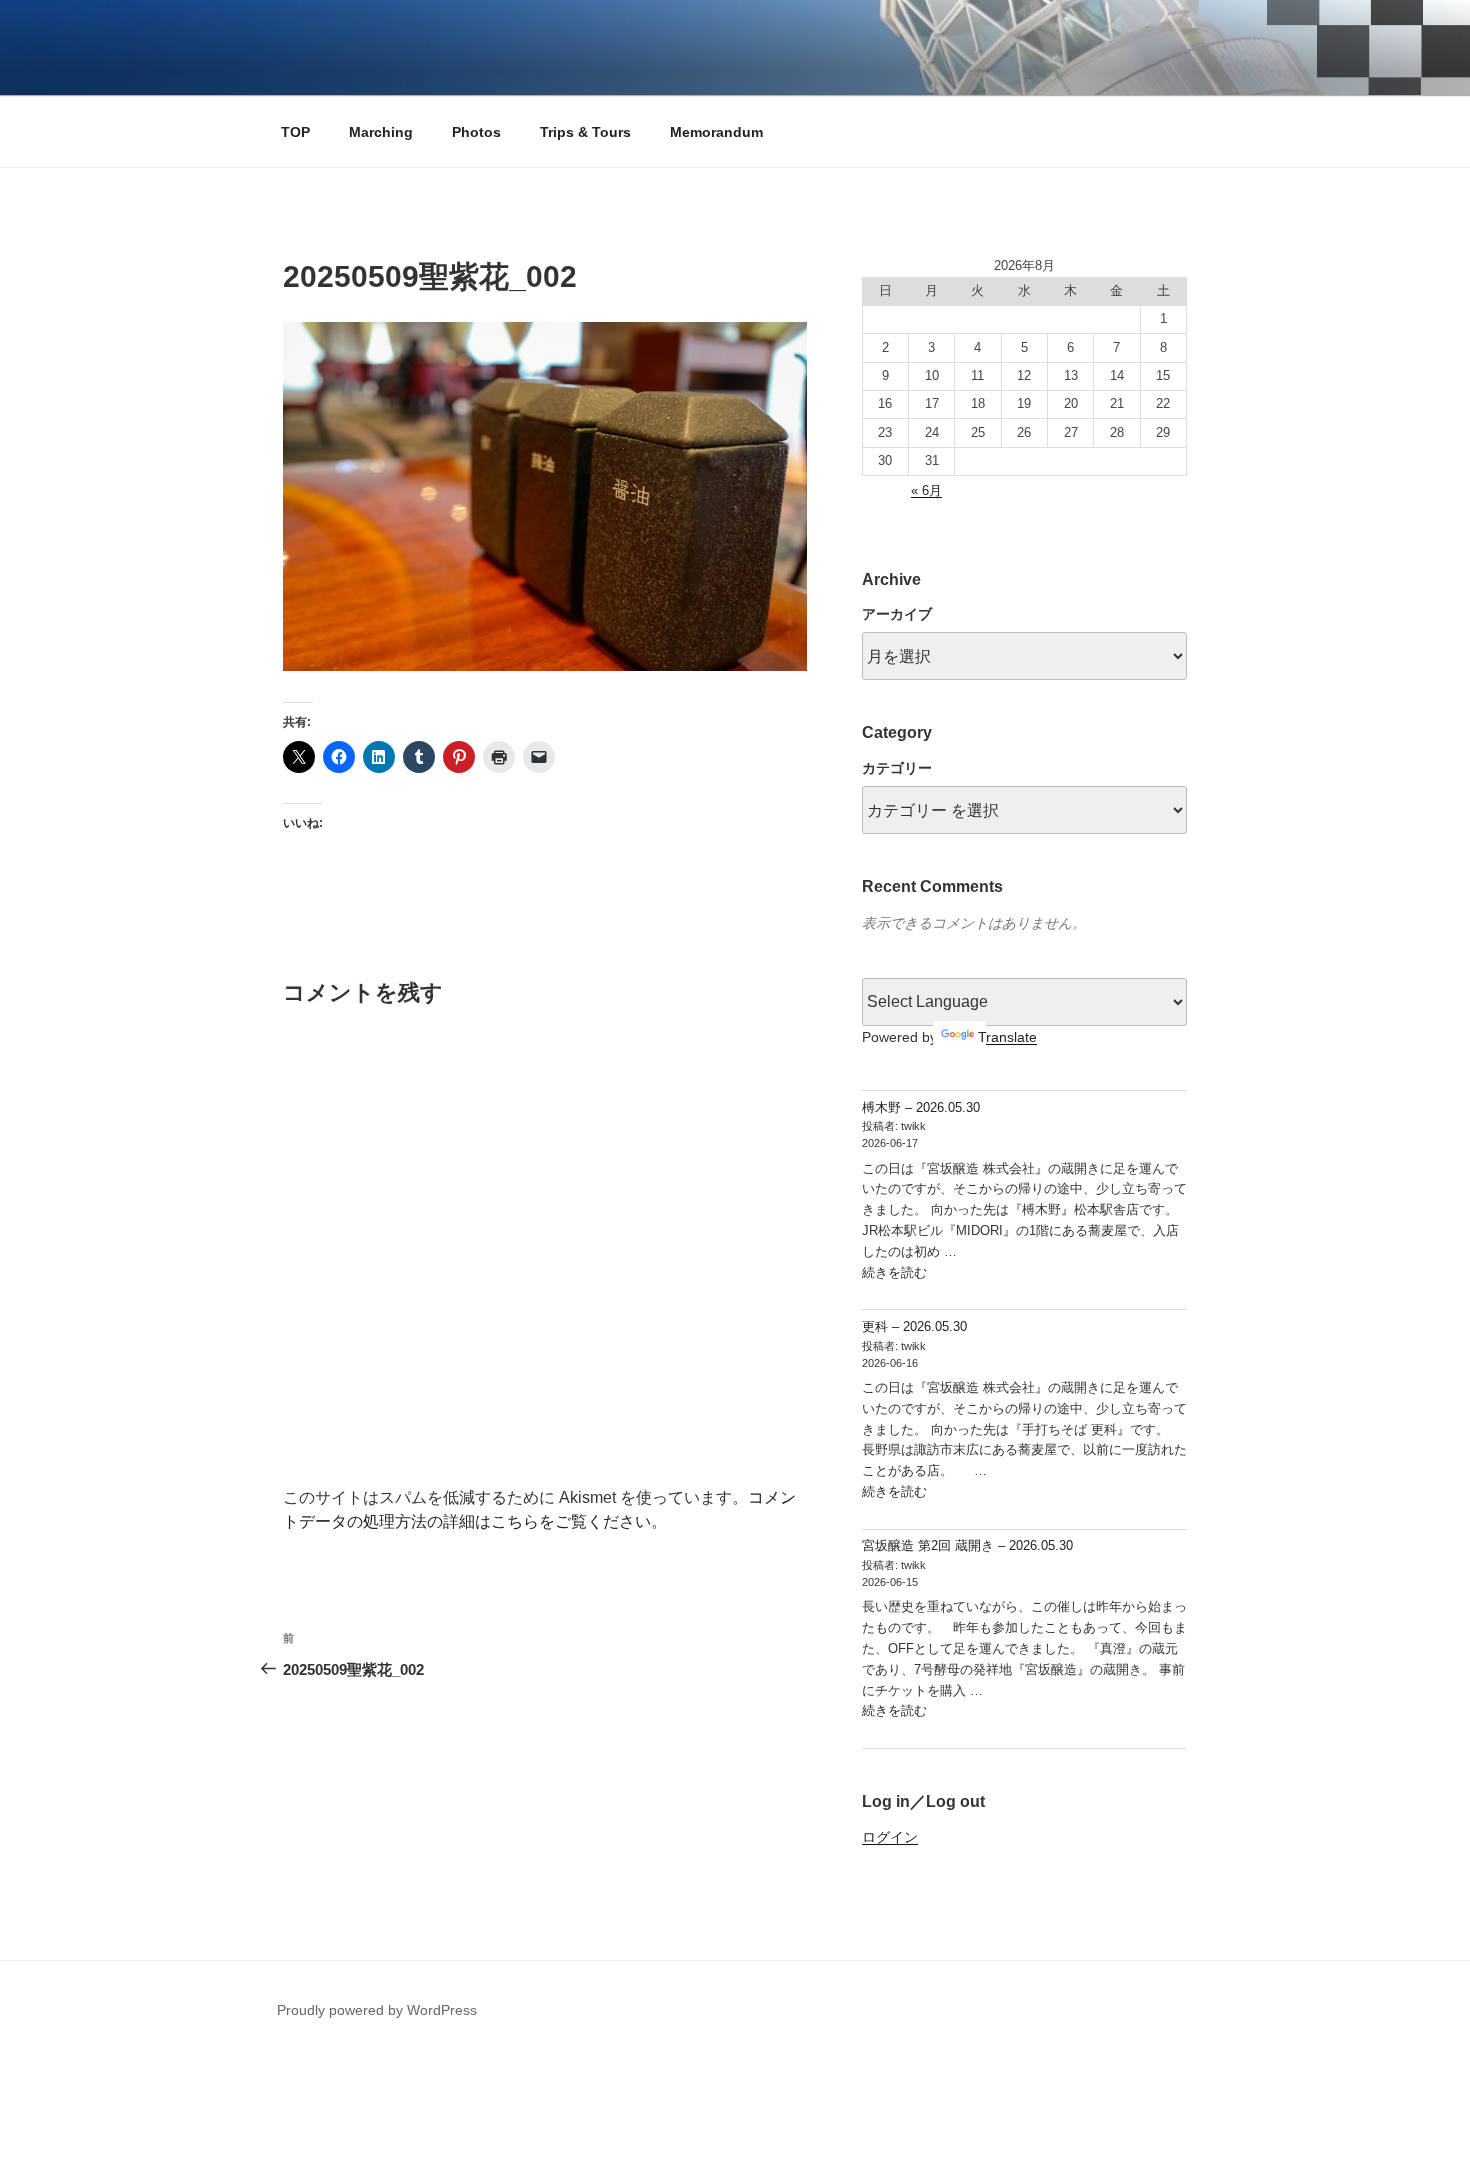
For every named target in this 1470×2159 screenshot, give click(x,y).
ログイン (890, 1837)
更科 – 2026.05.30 (914, 1326)
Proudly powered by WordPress (377, 2010)
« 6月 (926, 490)
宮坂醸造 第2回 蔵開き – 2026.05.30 (967, 1545)
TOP (295, 132)
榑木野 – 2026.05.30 (921, 1107)
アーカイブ (897, 614)
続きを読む (894, 1272)
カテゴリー (897, 768)
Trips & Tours (585, 132)
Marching (381, 132)
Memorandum (716, 132)
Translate (1007, 1037)
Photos (476, 132)
